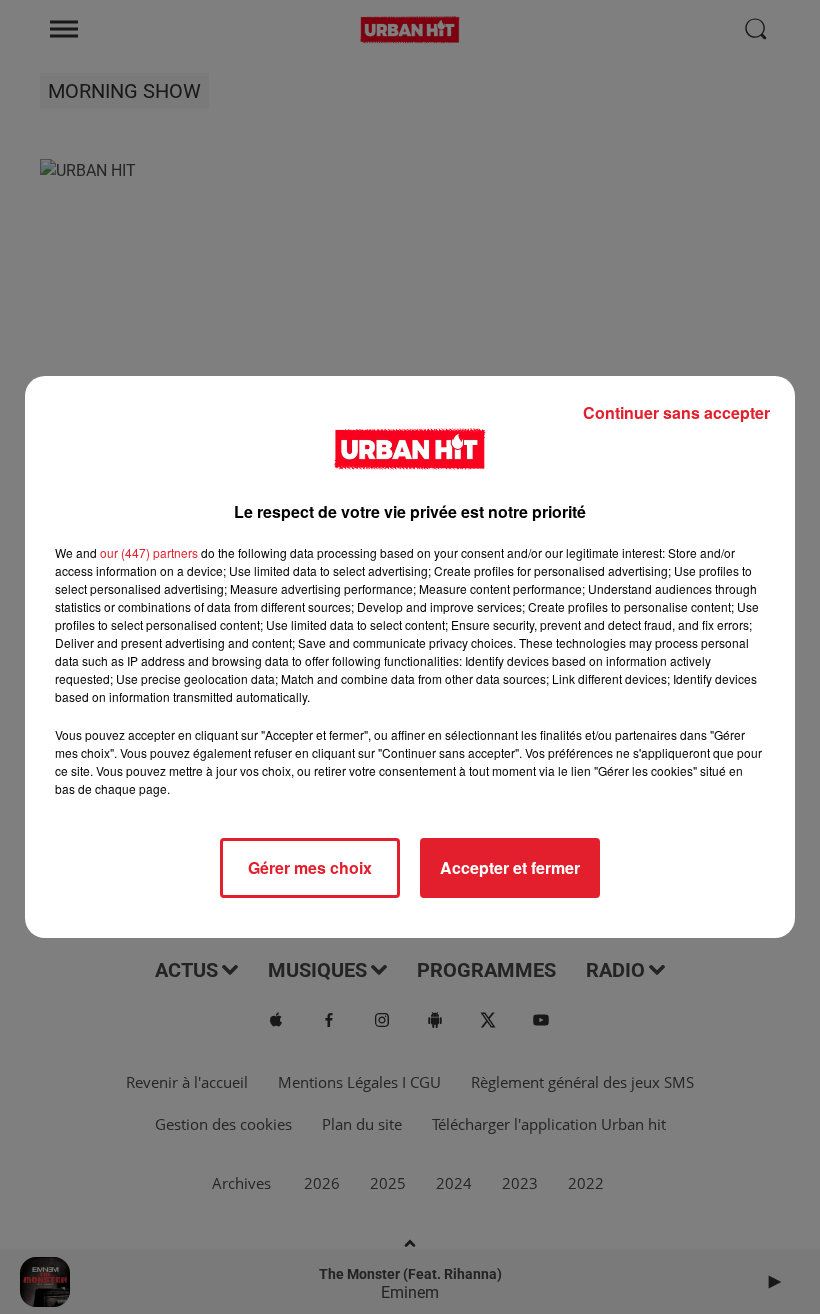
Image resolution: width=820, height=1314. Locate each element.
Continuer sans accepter (676, 412)
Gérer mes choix (310, 867)
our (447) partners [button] (149, 552)
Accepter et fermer (510, 867)
